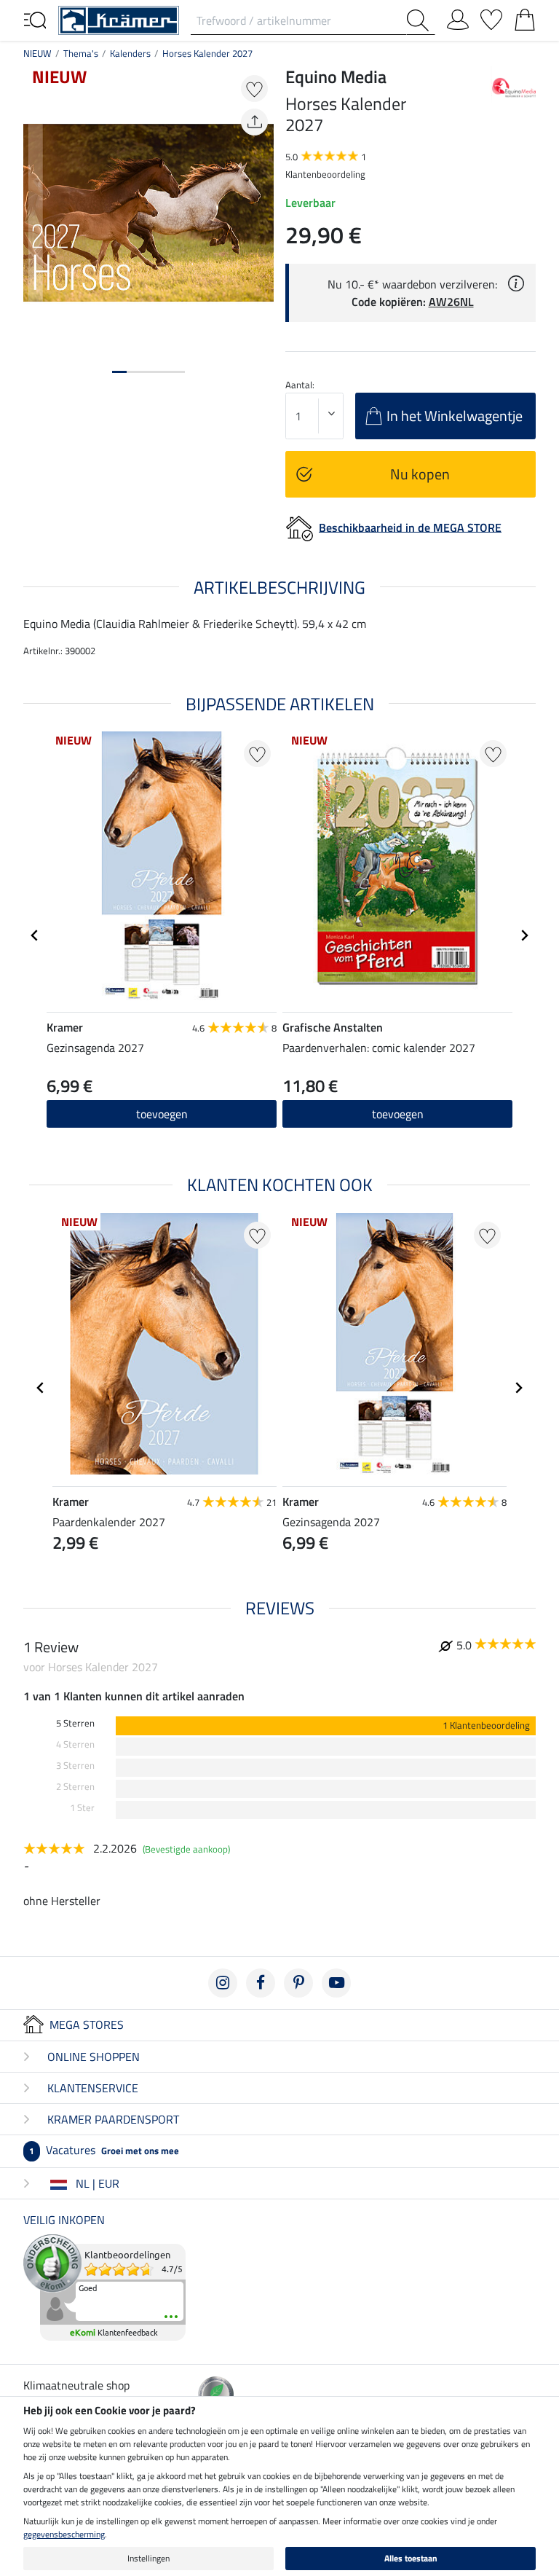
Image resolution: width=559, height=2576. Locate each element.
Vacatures (104, 2150)
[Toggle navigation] (35, 19)
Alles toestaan (411, 2558)
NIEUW (37, 53)
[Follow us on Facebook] (261, 1983)
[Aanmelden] (458, 17)
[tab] (119, 372)
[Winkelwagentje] (525, 17)
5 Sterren (75, 1723)
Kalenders (130, 53)
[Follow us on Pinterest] (298, 1983)
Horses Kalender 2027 (207, 53)
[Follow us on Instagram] (223, 1983)
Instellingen (148, 2558)
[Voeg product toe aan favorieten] (254, 89)
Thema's (81, 53)
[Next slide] (524, 935)
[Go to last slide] (35, 935)
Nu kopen (420, 474)
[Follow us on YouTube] (336, 1983)
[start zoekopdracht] (421, 20)
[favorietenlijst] (491, 17)
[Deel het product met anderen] (254, 122)
